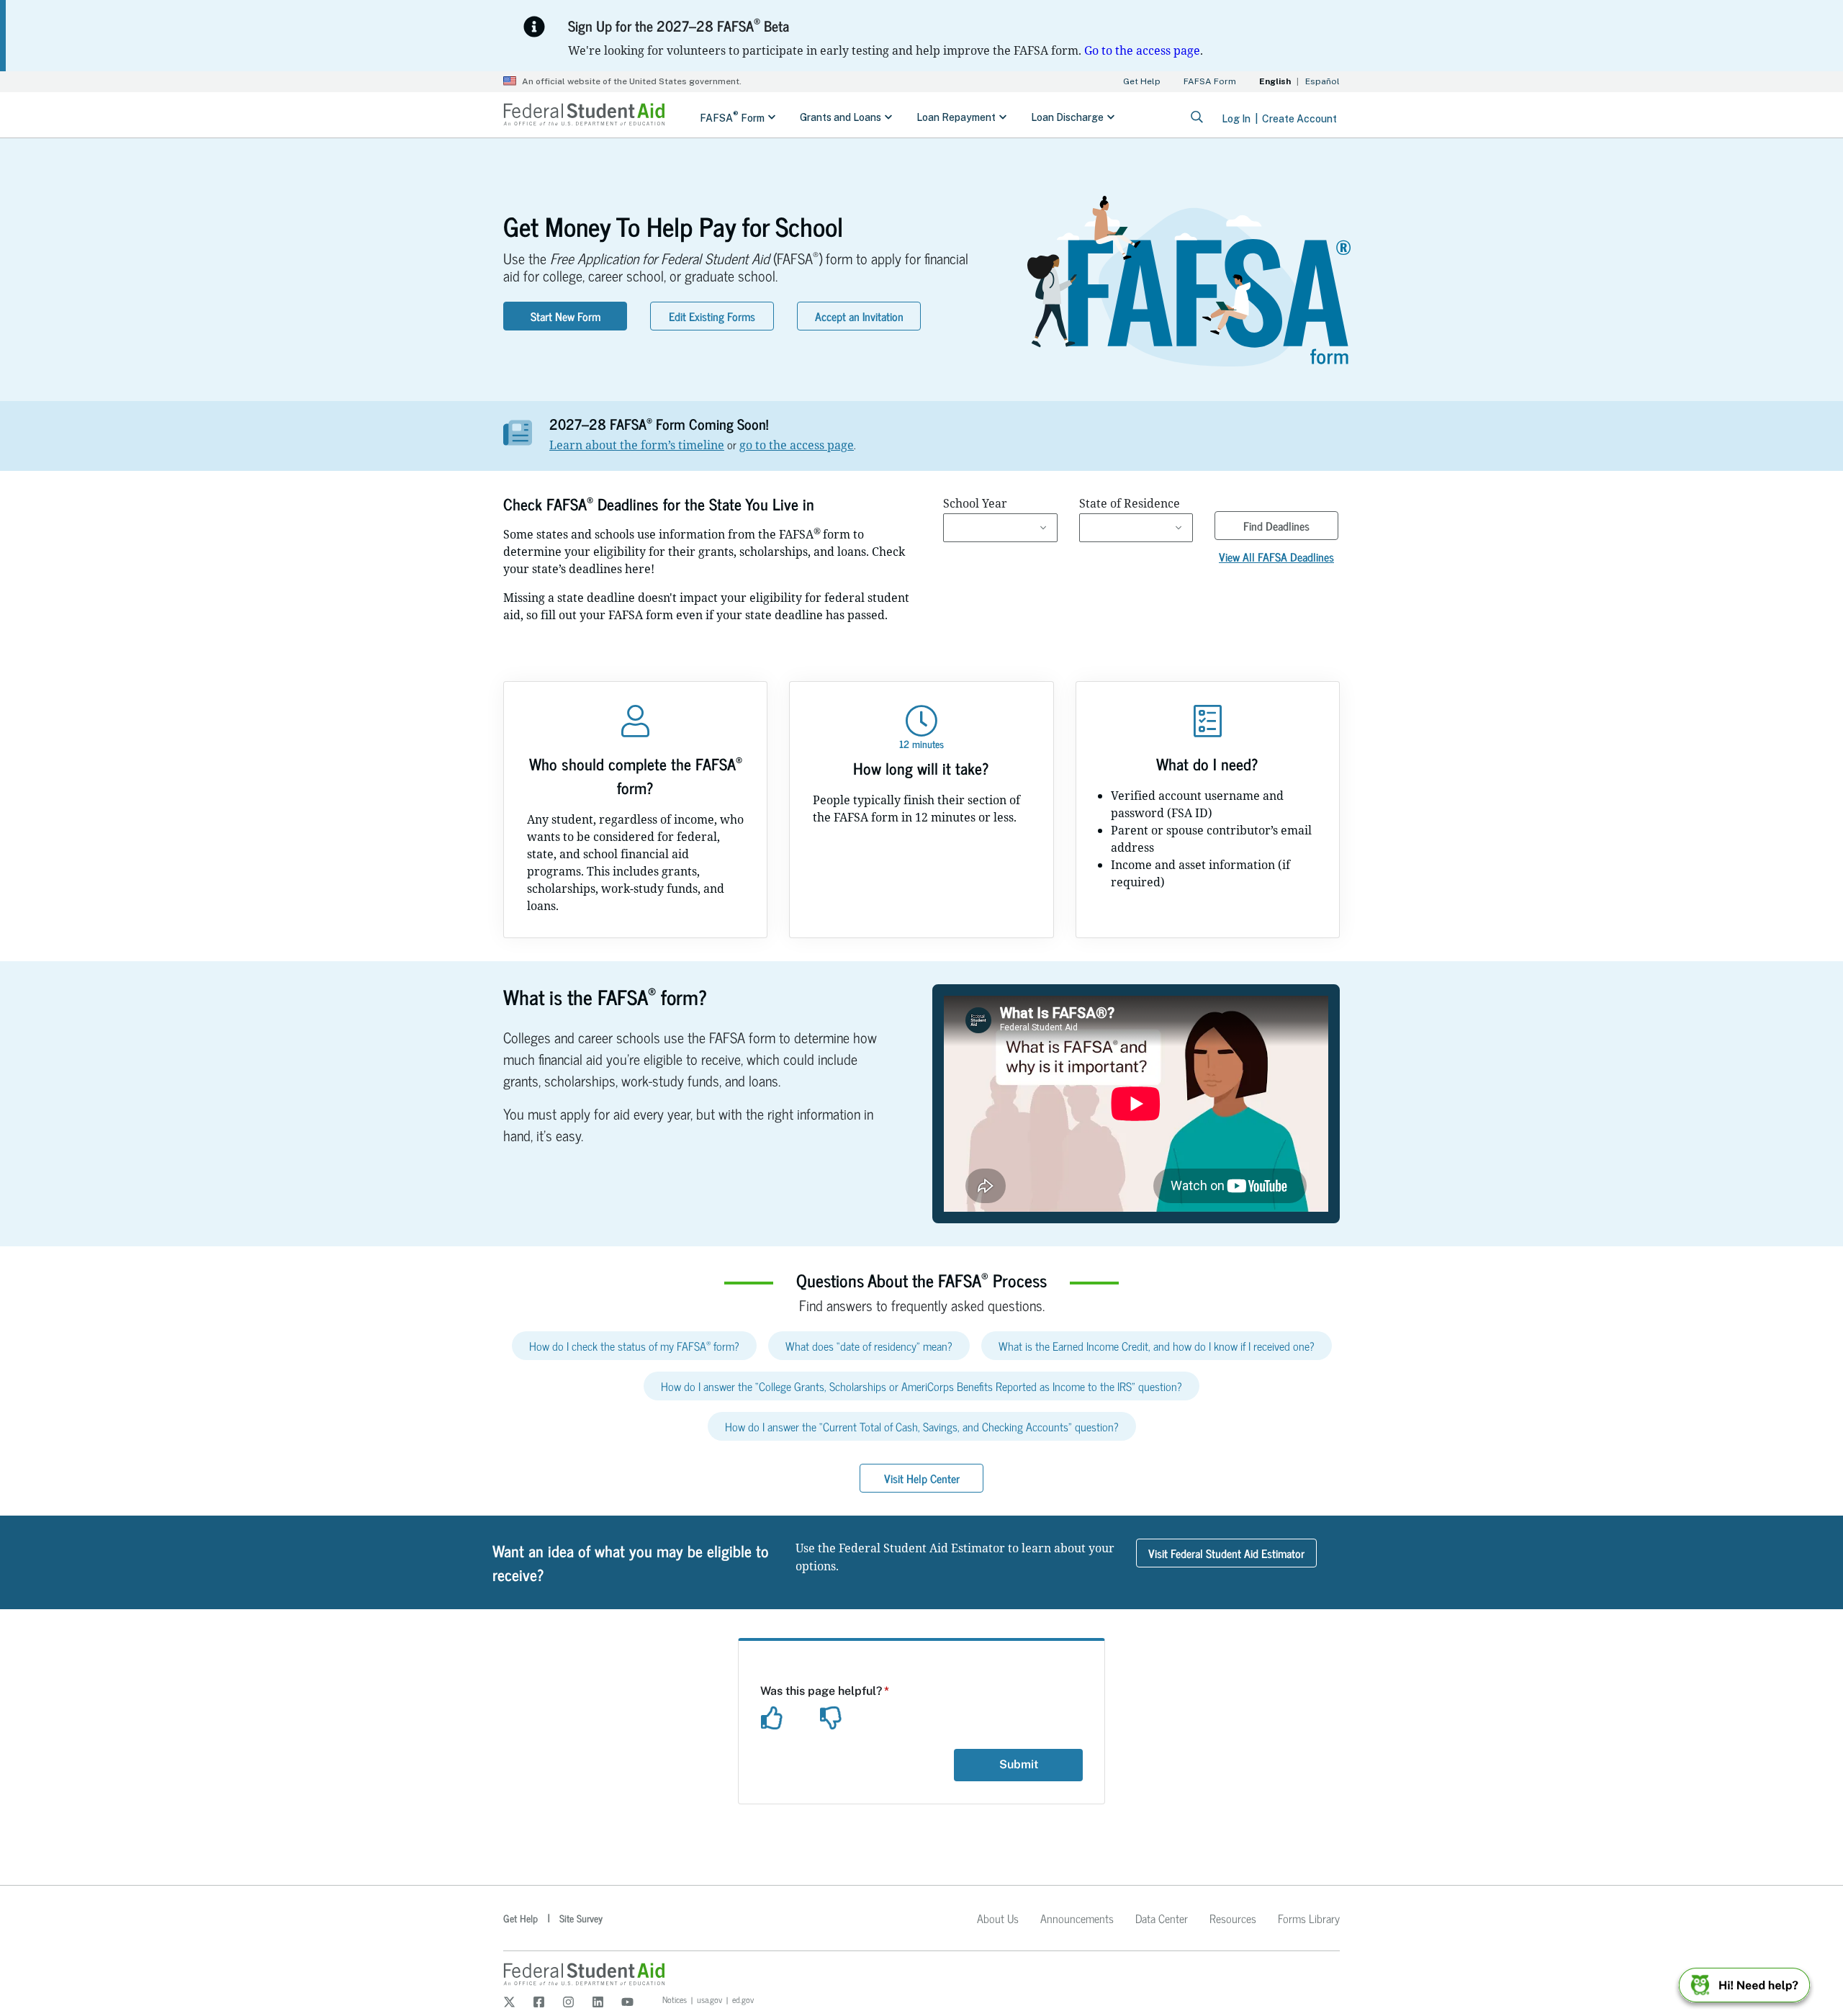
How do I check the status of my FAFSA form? (634, 1346)
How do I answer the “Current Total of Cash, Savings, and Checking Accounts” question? (922, 1426)
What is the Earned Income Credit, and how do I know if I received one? (1157, 1346)
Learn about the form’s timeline (637, 445)
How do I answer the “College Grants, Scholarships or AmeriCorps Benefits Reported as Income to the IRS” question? (921, 1386)
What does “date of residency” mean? (869, 1346)
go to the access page (797, 445)
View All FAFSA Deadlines (1276, 557)
